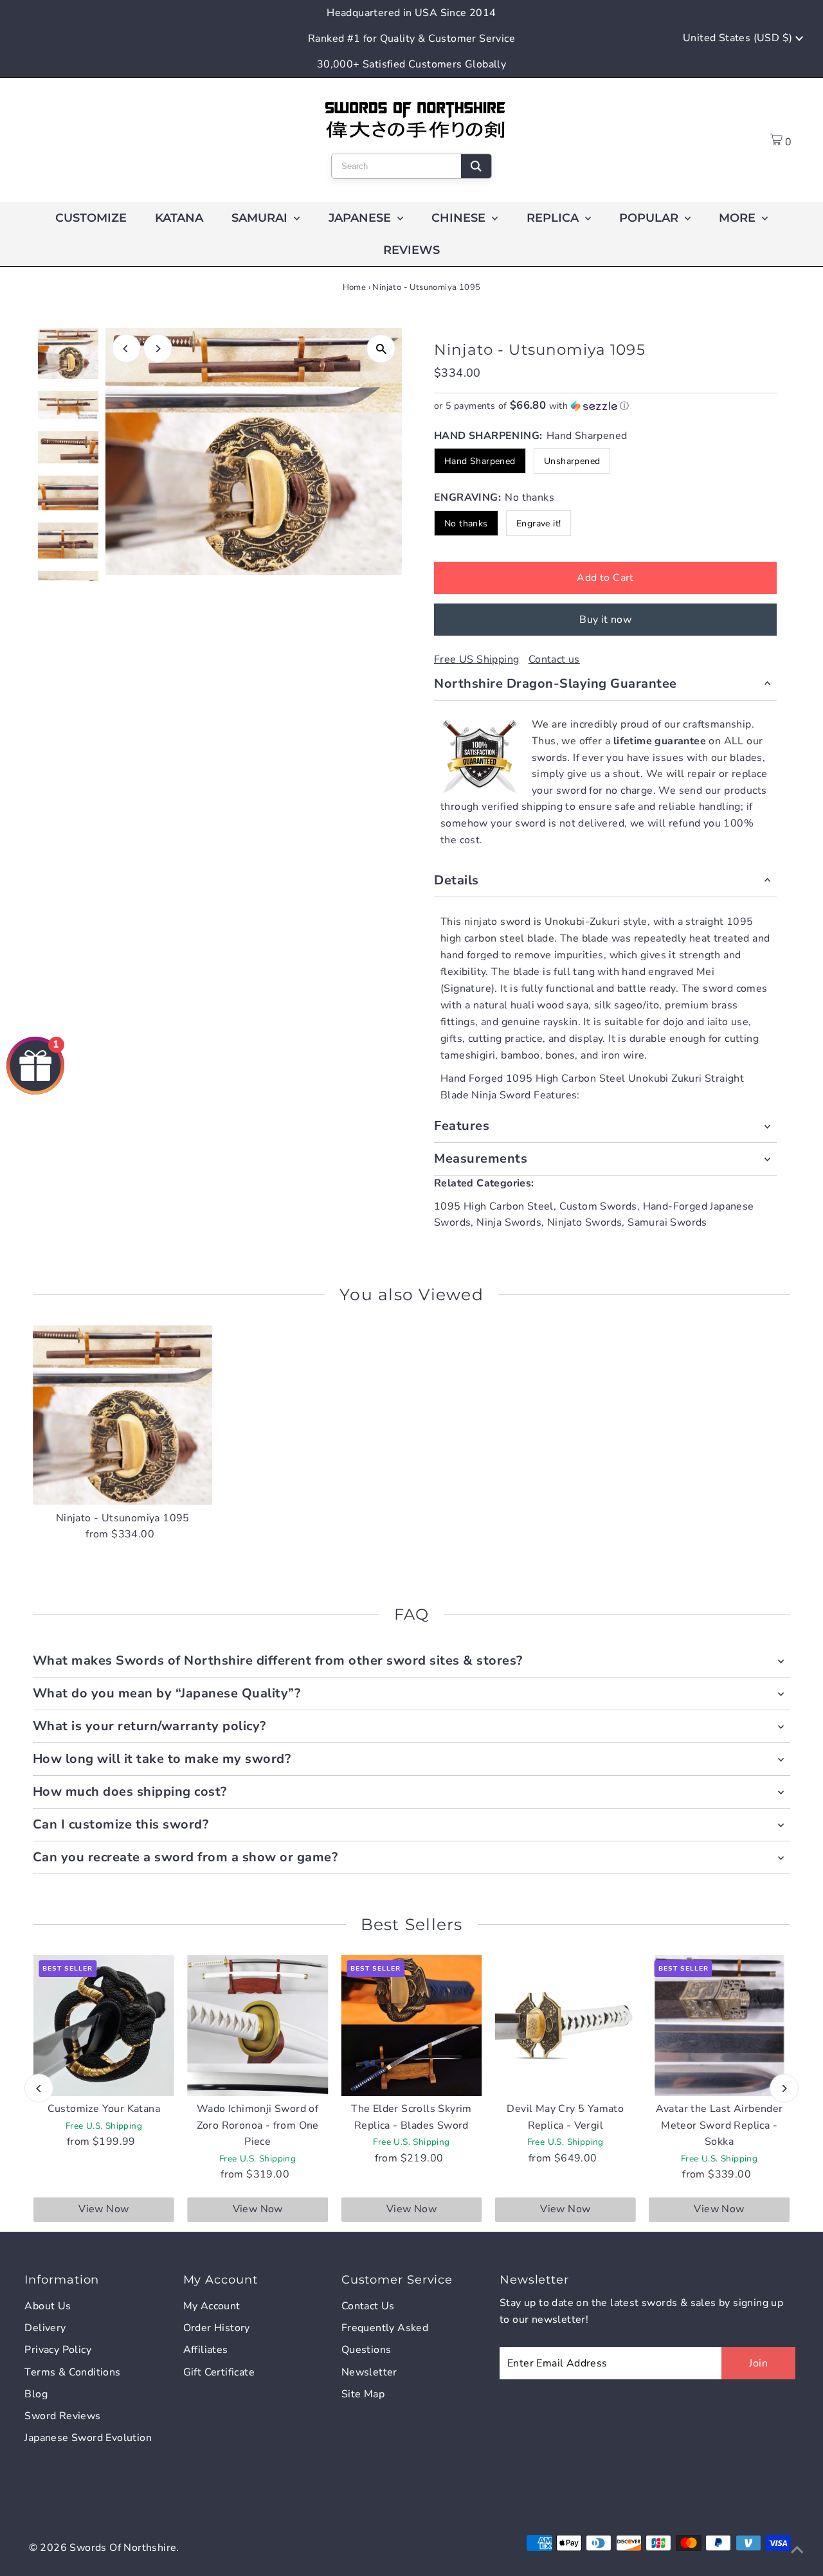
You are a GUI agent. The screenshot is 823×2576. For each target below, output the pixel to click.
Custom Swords (598, 1206)
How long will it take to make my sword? (162, 1759)
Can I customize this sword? (121, 1824)
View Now (104, 2209)
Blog (36, 2394)
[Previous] (126, 349)
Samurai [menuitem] (261, 218)
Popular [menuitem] (650, 218)
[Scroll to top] (797, 2550)
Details (457, 880)
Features (462, 1126)
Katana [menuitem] (179, 218)
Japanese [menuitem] (361, 218)
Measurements (481, 1158)
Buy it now (605, 620)
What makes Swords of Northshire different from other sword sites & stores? (278, 1660)
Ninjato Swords (585, 1222)
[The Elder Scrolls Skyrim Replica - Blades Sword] (411, 2026)
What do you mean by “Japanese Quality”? (167, 1693)
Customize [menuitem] (91, 218)
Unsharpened (572, 461)
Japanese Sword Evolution (88, 2438)
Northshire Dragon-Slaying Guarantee (556, 684)
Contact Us (368, 2306)
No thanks (466, 523)
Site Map (363, 2394)
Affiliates (206, 2350)
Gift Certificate (219, 2372)
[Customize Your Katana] (104, 2026)
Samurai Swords (667, 1222)
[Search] (476, 166)
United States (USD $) (739, 38)
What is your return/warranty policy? (149, 1726)
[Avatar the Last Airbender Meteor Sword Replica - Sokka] (719, 2026)
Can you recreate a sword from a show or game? (185, 1857)
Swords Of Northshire (123, 2548)
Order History (217, 2328)
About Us (48, 2306)
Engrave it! (538, 523)
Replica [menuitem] (554, 218)
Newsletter (369, 2372)
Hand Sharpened (480, 461)
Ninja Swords (509, 1222)
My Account (212, 2306)
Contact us (554, 659)
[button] (605, 406)
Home (355, 287)
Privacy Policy (58, 2350)
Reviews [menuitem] (411, 250)
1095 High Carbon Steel (494, 1206)
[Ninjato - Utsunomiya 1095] (123, 1415)
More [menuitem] (739, 218)
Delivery (45, 2328)
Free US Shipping (476, 659)
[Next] (158, 349)
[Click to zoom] (381, 349)
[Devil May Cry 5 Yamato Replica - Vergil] (565, 2026)
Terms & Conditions (72, 2372)
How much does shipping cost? (130, 1792)
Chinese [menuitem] (460, 218)
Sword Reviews (62, 2416)
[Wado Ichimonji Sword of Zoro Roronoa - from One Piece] (258, 2026)
